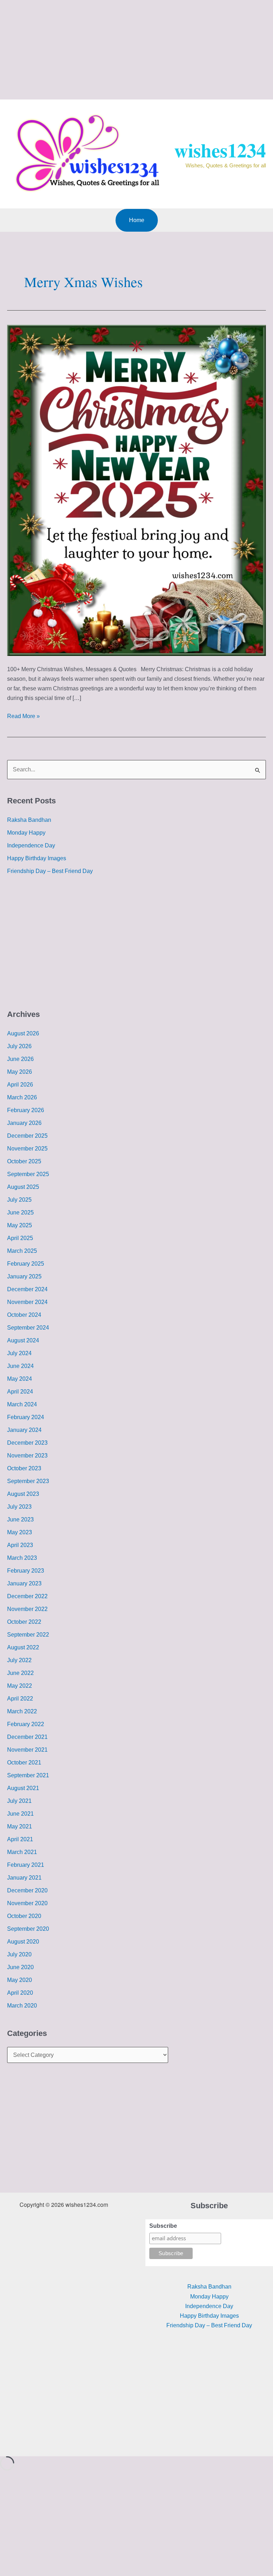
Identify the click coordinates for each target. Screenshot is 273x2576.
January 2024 (24, 1430)
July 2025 (19, 1200)
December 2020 (27, 1890)
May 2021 (20, 1826)
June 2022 (20, 1673)
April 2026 (20, 1085)
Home (137, 220)
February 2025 (26, 1264)
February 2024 (26, 1417)
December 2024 (27, 1289)
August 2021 (23, 1788)
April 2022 (20, 1699)
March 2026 (22, 1097)
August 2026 (23, 1033)
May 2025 (20, 1225)
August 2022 (23, 1647)
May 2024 (20, 1379)
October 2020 (24, 1916)
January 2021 (24, 1878)
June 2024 (20, 1366)
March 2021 (22, 1852)
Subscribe (163, 2226)
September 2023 (28, 1481)
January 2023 (24, 1583)
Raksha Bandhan (29, 820)
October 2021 (24, 1763)
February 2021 (26, 1865)
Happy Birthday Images (37, 858)
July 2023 (19, 1507)
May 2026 (20, 1072)
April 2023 (20, 1545)
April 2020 (20, 1993)
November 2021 (27, 1750)
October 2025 (24, 1161)
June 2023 (20, 1519)
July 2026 (19, 1046)
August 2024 (23, 1340)
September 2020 (28, 1929)
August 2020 (23, 1942)
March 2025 (22, 1251)
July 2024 (19, 1353)
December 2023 (27, 1443)
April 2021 (20, 1839)
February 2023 (26, 1571)
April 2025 (20, 1238)
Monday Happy (26, 833)
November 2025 (27, 1149)
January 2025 (24, 1276)
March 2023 (22, 1558)
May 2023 (20, 1532)
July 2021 (19, 1801)
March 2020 (22, 2006)
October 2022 (24, 1622)
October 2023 (24, 1468)
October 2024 (24, 1315)
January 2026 (24, 1123)
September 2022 (28, 1635)
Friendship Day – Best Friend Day (50, 871)
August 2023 (23, 1494)
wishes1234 (220, 150)
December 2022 (27, 1596)
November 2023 (27, 1456)
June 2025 (20, 1212)
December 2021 (27, 1737)
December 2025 (27, 1136)
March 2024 (22, 1404)
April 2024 (20, 1392)
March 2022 (22, 1711)
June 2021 (20, 1814)
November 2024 (27, 1302)
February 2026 (26, 1110)
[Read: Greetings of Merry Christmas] (136, 490)
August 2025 (23, 1187)
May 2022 (20, 1686)
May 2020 (20, 1980)
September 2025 (28, 1174)
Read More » (23, 715)
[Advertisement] (136, 50)
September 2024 (28, 1328)
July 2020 (19, 1954)
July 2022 (19, 1660)
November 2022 (27, 1609)
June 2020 (20, 1967)
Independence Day (31, 845)
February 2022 (26, 1724)
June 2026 (20, 1059)
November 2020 (27, 1903)
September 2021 (28, 1775)
